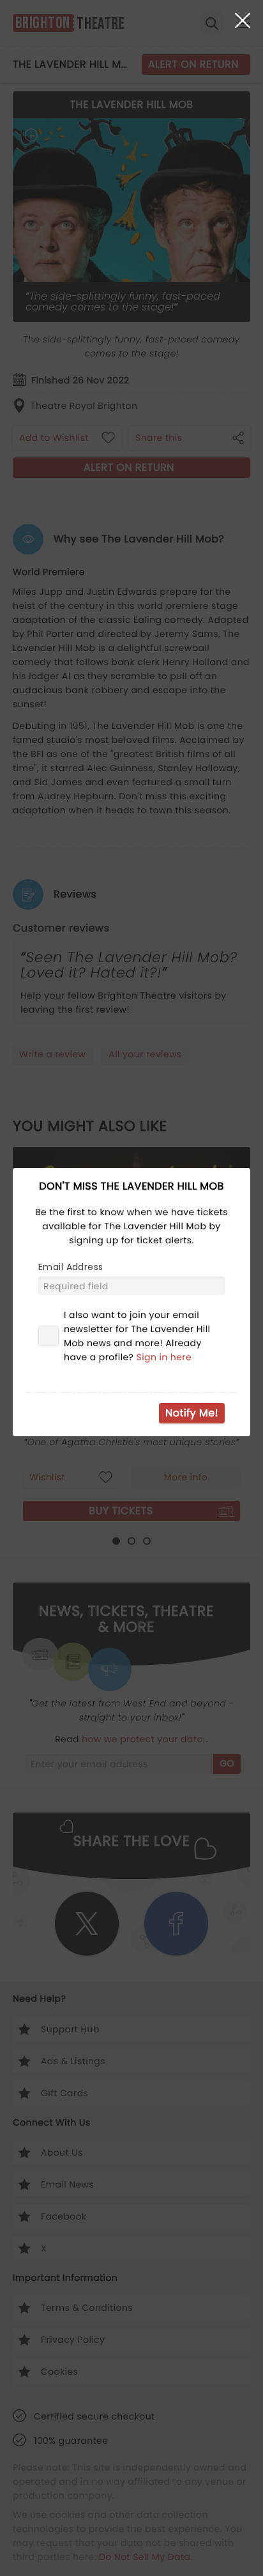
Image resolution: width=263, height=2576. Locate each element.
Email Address (71, 1267)
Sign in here (164, 1357)
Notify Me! (192, 1413)
